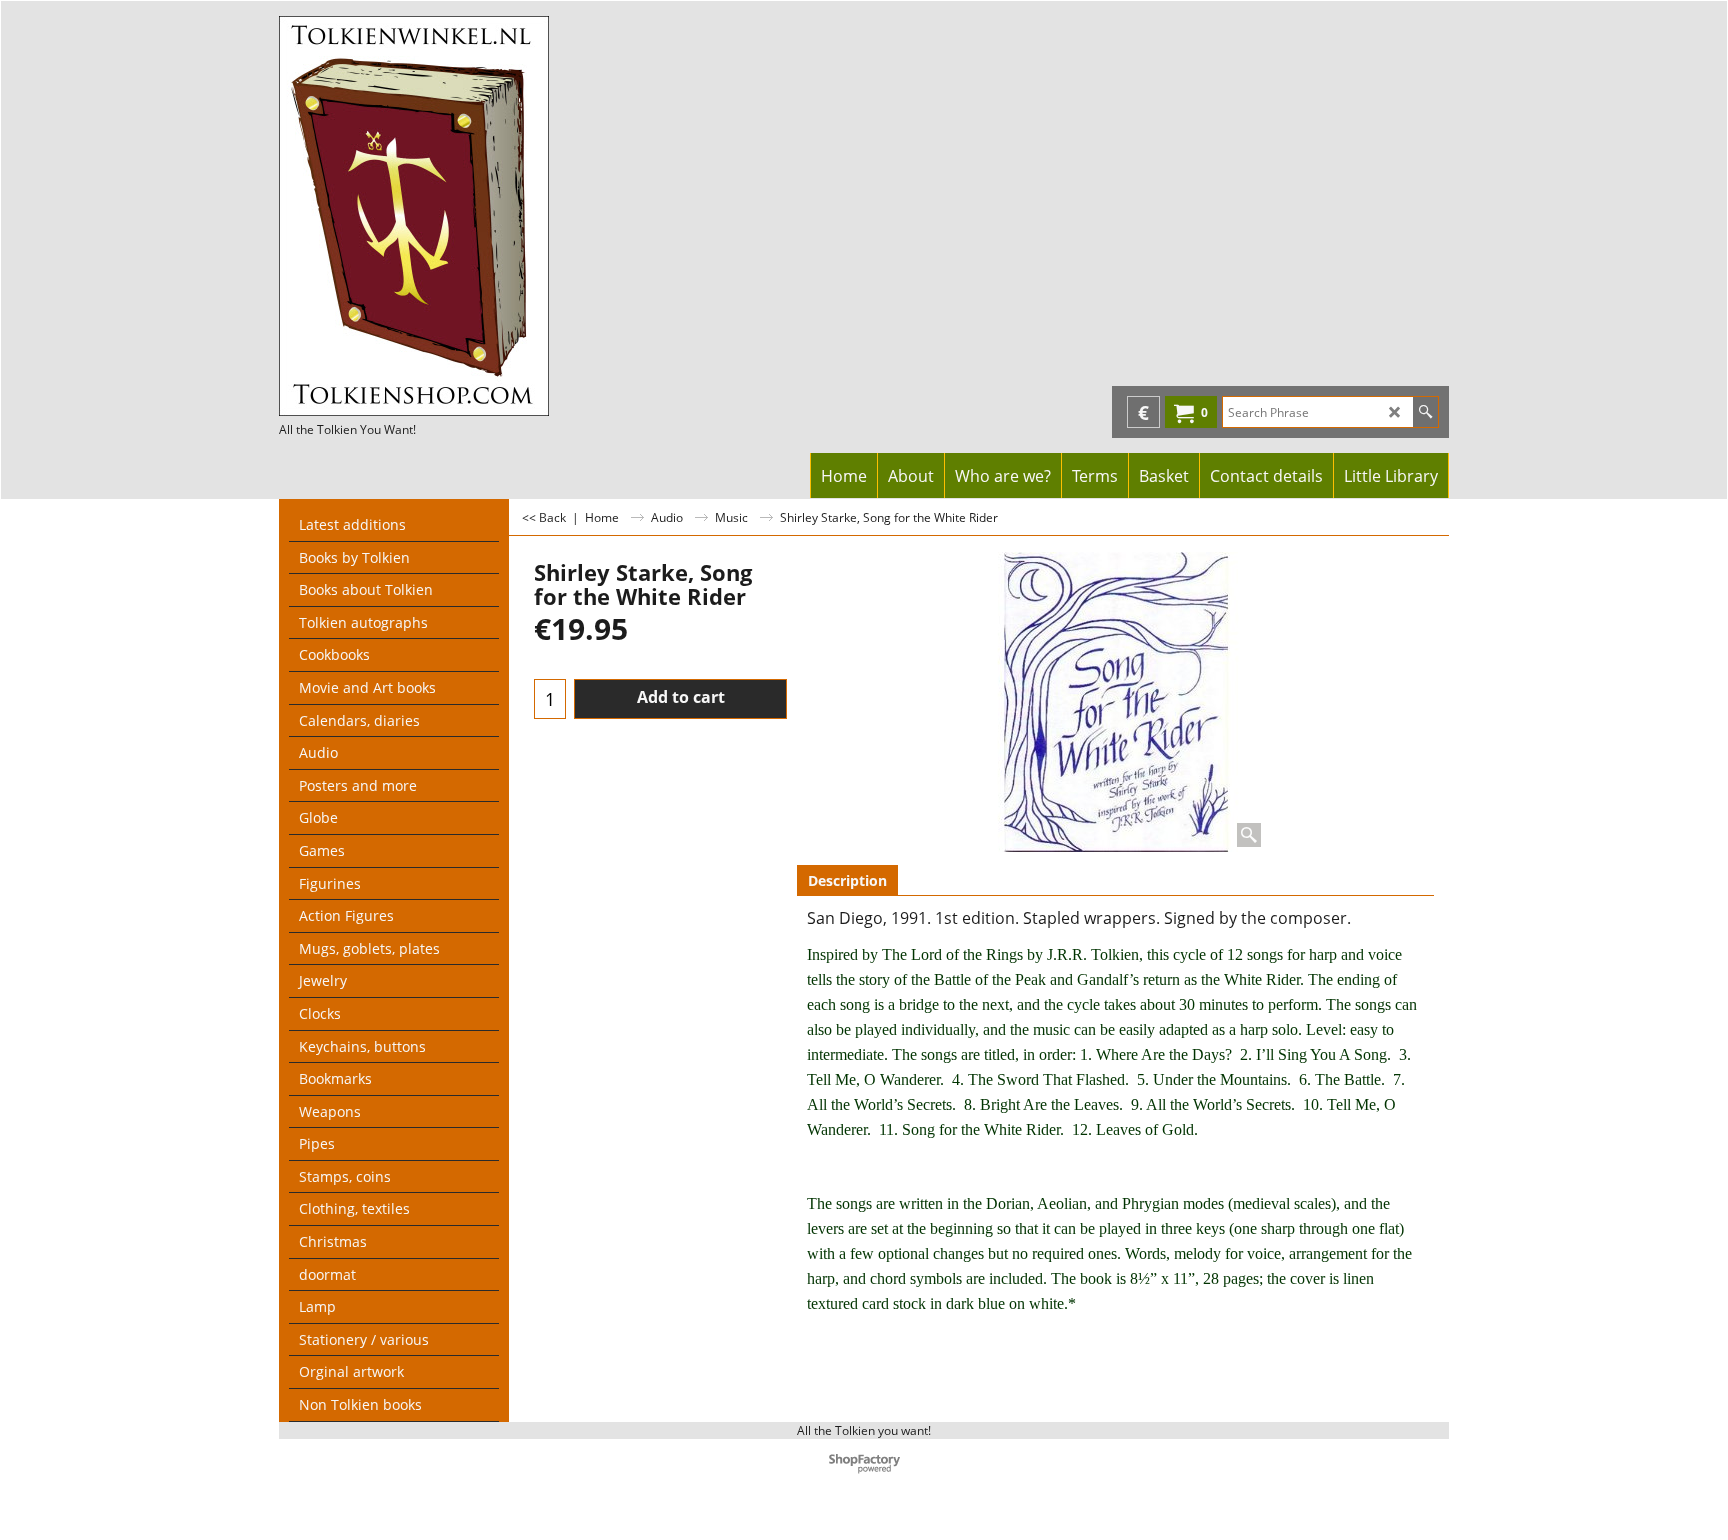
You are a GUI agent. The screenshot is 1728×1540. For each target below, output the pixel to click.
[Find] (1425, 412)
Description (847, 880)
